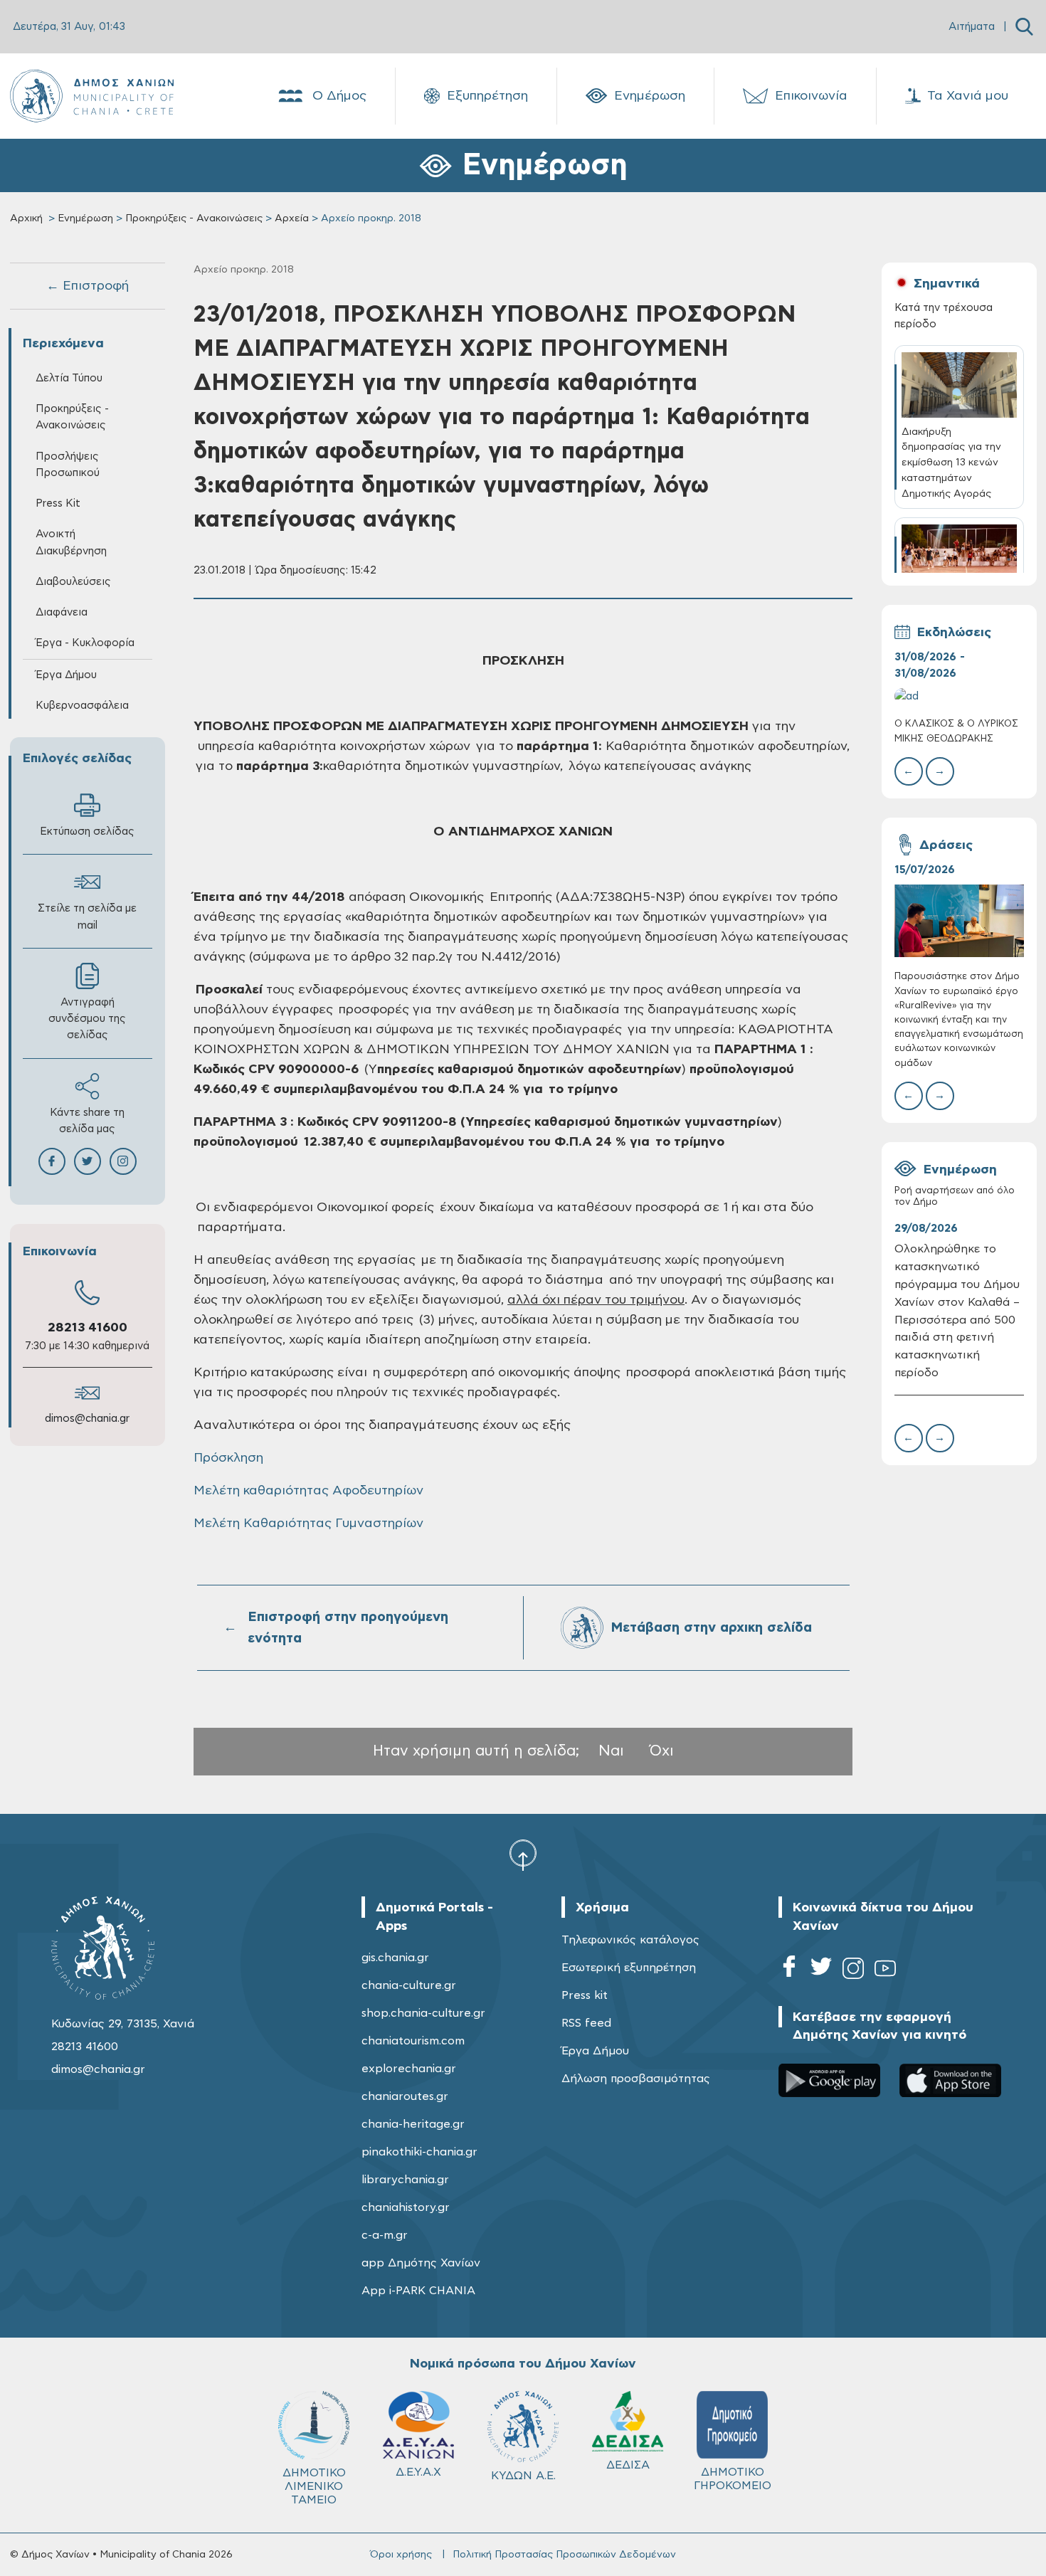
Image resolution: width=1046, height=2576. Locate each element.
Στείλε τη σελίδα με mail (87, 917)
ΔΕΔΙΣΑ (628, 2465)
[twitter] (821, 1971)
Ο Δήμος (339, 96)
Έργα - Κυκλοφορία (85, 643)
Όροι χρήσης (401, 2555)
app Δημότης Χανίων (421, 2263)
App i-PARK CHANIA (418, 2291)
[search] (1024, 27)
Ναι (611, 1751)
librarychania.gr (405, 2180)
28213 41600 (88, 1328)
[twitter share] (88, 1161)
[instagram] (853, 1971)
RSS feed (586, 2023)
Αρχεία (292, 218)
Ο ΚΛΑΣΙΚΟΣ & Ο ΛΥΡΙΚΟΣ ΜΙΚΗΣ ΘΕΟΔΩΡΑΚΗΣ (956, 731)
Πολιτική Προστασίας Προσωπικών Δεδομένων (564, 2555)
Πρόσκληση (228, 1458)
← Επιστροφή (88, 286)
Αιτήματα (972, 27)
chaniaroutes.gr (405, 2096)
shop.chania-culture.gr (423, 2013)
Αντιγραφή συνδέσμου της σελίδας (87, 1019)
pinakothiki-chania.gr (419, 2152)
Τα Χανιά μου (968, 96)
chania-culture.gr (409, 1985)
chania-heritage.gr (413, 2124)
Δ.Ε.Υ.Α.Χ (418, 2472)
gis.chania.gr (395, 1958)
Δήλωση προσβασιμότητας (636, 2079)
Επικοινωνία (811, 96)
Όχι (662, 1751)
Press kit (585, 1995)
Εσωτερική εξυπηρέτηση (629, 1968)
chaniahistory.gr (406, 2207)
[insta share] (123, 1161)
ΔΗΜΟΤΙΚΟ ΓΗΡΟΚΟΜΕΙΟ (733, 2479)
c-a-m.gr (385, 2235)
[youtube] (885, 1971)
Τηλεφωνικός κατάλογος (630, 1940)
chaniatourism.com (413, 2041)
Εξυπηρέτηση (487, 96)
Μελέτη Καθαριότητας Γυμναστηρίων (308, 1524)
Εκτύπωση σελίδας (87, 832)
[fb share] (52, 1161)
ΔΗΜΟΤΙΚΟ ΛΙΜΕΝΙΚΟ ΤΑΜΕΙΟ (314, 2486)
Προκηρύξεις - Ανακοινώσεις (194, 218)
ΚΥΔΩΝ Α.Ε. (523, 2476)
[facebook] (789, 1971)
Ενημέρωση (650, 96)
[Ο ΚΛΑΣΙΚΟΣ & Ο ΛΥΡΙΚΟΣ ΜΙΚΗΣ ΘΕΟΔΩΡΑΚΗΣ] (959, 696)
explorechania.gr (409, 2069)
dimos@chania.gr (87, 1419)
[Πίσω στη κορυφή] (523, 1854)
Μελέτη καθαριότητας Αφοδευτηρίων (308, 1491)
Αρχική (26, 218)
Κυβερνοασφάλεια (82, 706)
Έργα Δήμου (595, 2051)
